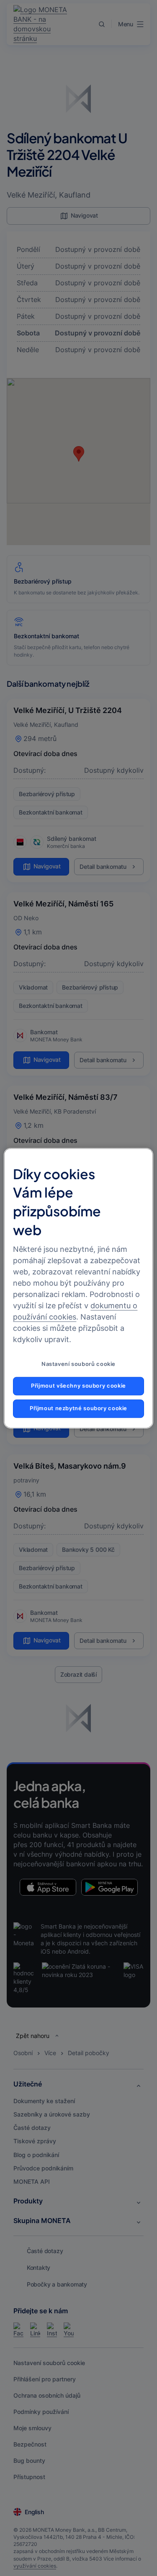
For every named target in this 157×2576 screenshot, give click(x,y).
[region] (78, 1288)
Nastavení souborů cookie (78, 1364)
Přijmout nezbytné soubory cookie (78, 1408)
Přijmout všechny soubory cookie (78, 1386)
